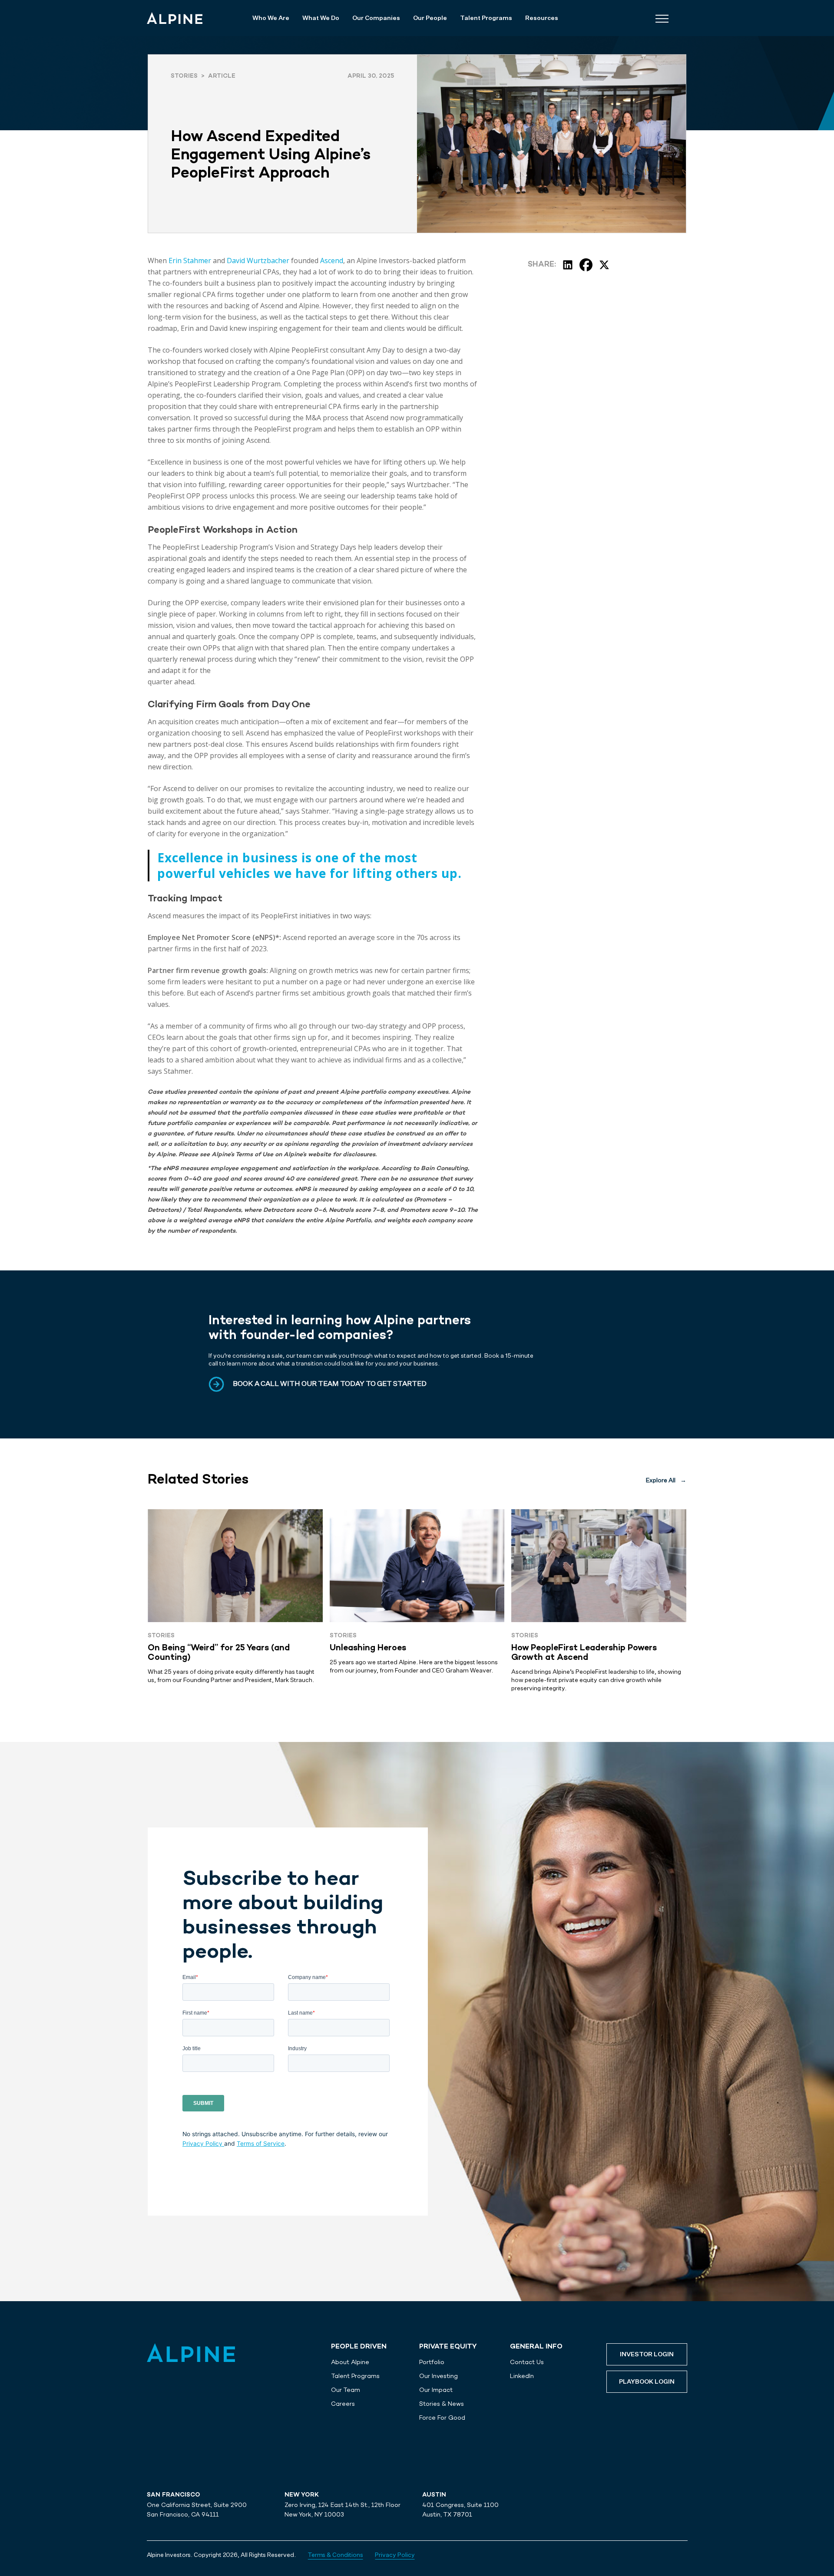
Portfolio (432, 2362)
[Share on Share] (568, 265)
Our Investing (439, 2376)
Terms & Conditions (336, 2555)
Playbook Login (647, 2382)
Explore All (666, 1481)
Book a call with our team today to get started (330, 1384)
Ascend (332, 261)
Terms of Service (261, 2144)
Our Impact (436, 2390)
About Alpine (350, 2362)
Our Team (346, 2390)
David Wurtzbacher (258, 261)
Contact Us (527, 2362)
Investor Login (647, 2355)
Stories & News (442, 2404)
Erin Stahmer (190, 261)
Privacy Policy (203, 2144)
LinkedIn (522, 2376)
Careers (343, 2404)
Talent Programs (355, 2376)
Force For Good (442, 2418)
